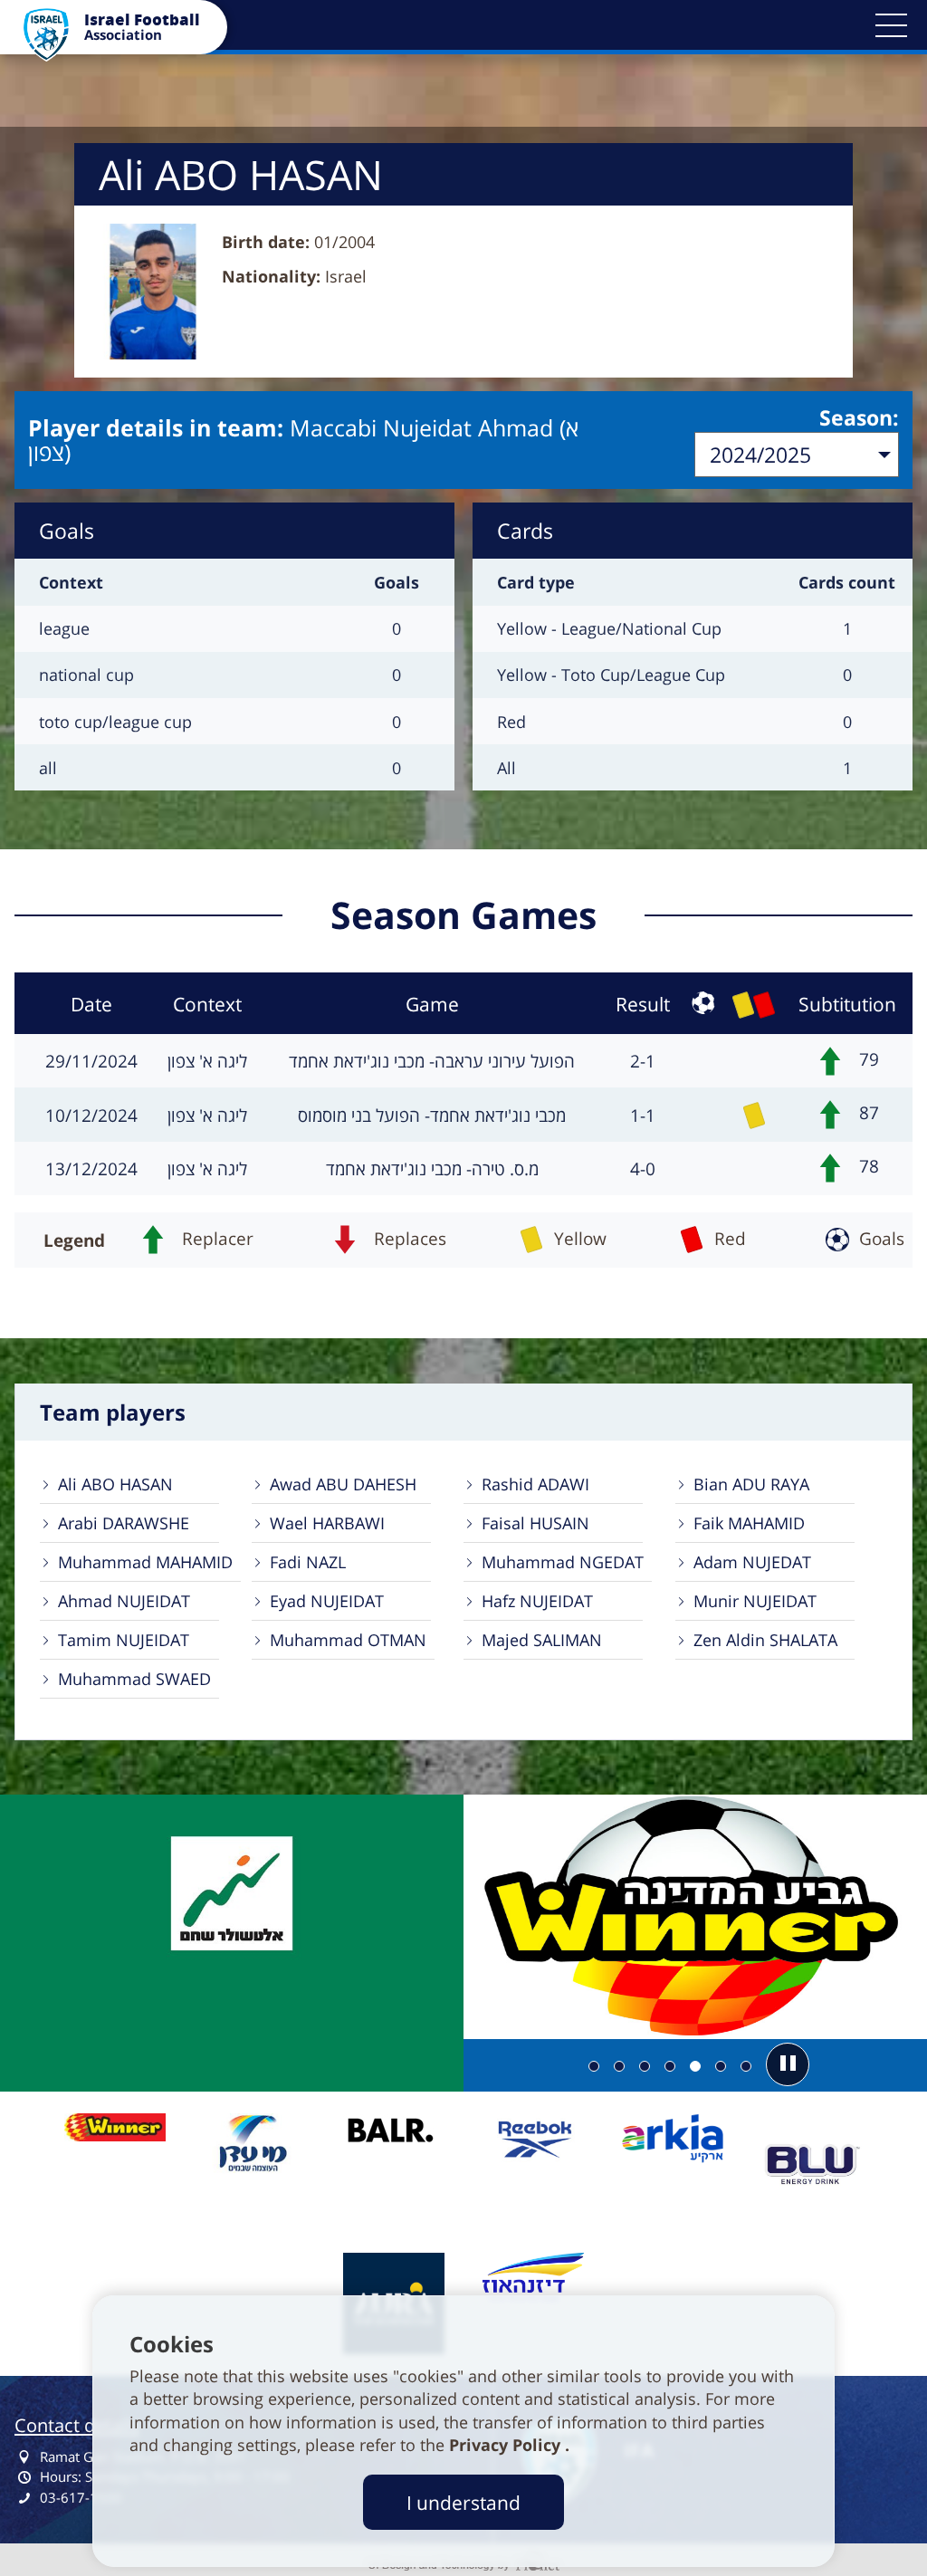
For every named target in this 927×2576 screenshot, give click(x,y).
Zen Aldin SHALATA (765, 1640)
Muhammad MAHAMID (145, 1562)
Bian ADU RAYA (751, 1484)
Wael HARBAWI (327, 1523)
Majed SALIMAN (542, 1640)
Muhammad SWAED (134, 1679)
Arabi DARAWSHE (124, 1523)
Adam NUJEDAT (752, 1562)
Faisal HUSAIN (535, 1523)
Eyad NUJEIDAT (327, 1601)
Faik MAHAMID (749, 1523)
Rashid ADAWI (535, 1484)
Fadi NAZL (308, 1562)
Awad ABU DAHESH (343, 1484)
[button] (891, 25)
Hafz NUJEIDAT (537, 1601)
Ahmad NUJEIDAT (124, 1601)
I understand (463, 2502)
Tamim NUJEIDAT (124, 1640)
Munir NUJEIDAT (755, 1601)
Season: (859, 417)
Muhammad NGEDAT (563, 1562)
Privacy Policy (507, 2445)
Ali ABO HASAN (115, 1484)
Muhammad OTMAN (348, 1640)
